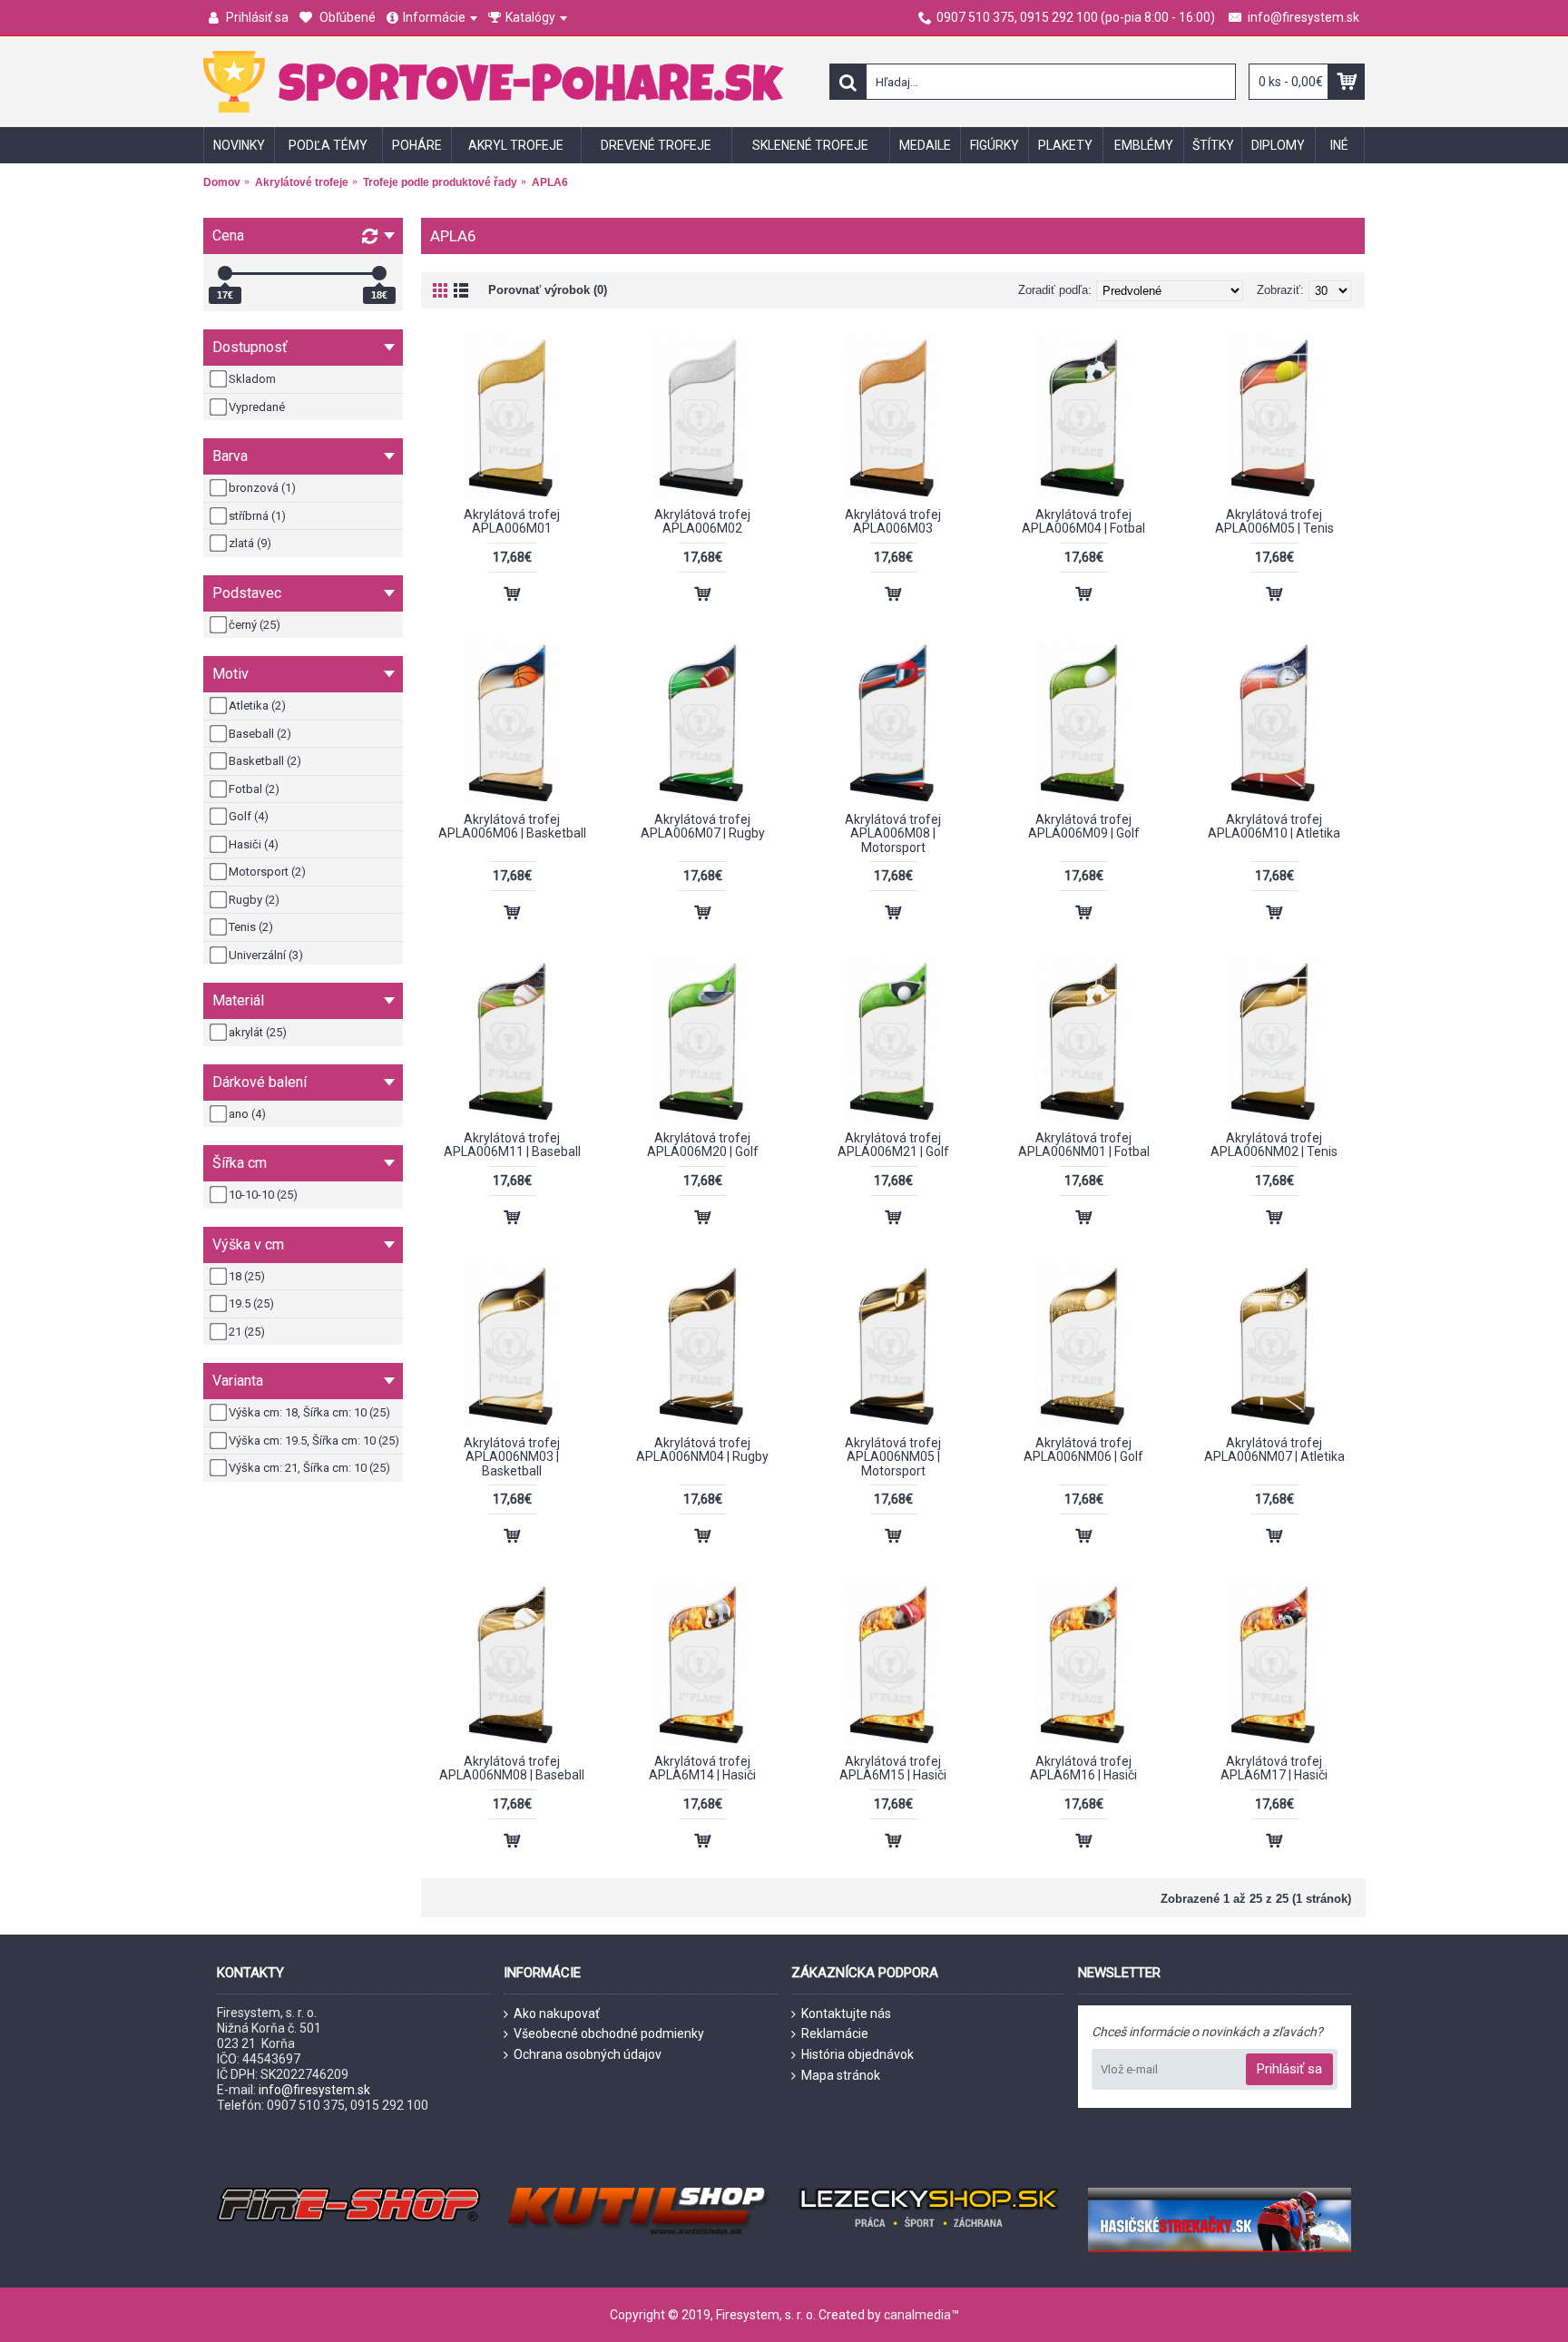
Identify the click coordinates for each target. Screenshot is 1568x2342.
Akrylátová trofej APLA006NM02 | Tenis (1274, 1145)
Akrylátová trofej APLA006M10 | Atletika (1274, 826)
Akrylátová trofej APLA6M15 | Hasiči (893, 1768)
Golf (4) (249, 816)
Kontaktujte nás (846, 2014)
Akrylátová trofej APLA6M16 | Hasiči (1083, 1768)
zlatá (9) (250, 543)
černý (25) (255, 625)
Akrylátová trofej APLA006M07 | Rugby (703, 826)
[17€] (225, 273)
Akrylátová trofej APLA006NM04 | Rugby (702, 1450)
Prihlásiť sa (1289, 2069)
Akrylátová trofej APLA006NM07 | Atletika (1274, 1450)
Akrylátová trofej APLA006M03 (893, 521)
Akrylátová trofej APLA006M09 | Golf (1084, 826)
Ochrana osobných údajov (588, 2054)
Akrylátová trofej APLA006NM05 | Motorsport (893, 1457)
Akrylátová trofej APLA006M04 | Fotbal (1083, 521)
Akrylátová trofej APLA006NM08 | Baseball (512, 1768)
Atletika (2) (257, 706)
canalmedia (917, 2315)
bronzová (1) (262, 488)
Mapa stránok (841, 2075)
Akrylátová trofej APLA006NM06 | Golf (1083, 1450)
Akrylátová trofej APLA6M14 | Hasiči (702, 1768)
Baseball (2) (260, 734)
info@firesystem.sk (314, 2090)
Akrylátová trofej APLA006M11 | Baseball (512, 1145)
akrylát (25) (258, 1032)
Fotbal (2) (254, 789)
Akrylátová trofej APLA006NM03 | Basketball (512, 1457)
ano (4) (247, 1114)
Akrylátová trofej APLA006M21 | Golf (893, 1145)
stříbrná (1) (257, 516)
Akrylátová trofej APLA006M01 (512, 521)
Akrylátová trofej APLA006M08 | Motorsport (893, 833)
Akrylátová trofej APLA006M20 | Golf (703, 1145)
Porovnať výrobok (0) (548, 290)
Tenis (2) (251, 927)
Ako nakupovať (557, 2014)
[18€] (379, 273)
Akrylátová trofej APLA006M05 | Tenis (1274, 521)
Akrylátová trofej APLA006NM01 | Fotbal (1084, 1145)
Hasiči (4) (254, 844)
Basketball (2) (265, 761)
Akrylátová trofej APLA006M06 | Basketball (512, 826)
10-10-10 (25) (263, 1195)
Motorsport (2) (267, 872)
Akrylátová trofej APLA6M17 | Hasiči (1274, 1768)
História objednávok (857, 2054)
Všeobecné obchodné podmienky (609, 2033)
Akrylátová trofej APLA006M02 (702, 521)
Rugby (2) (254, 900)
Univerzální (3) (266, 955)
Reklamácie (835, 2033)
